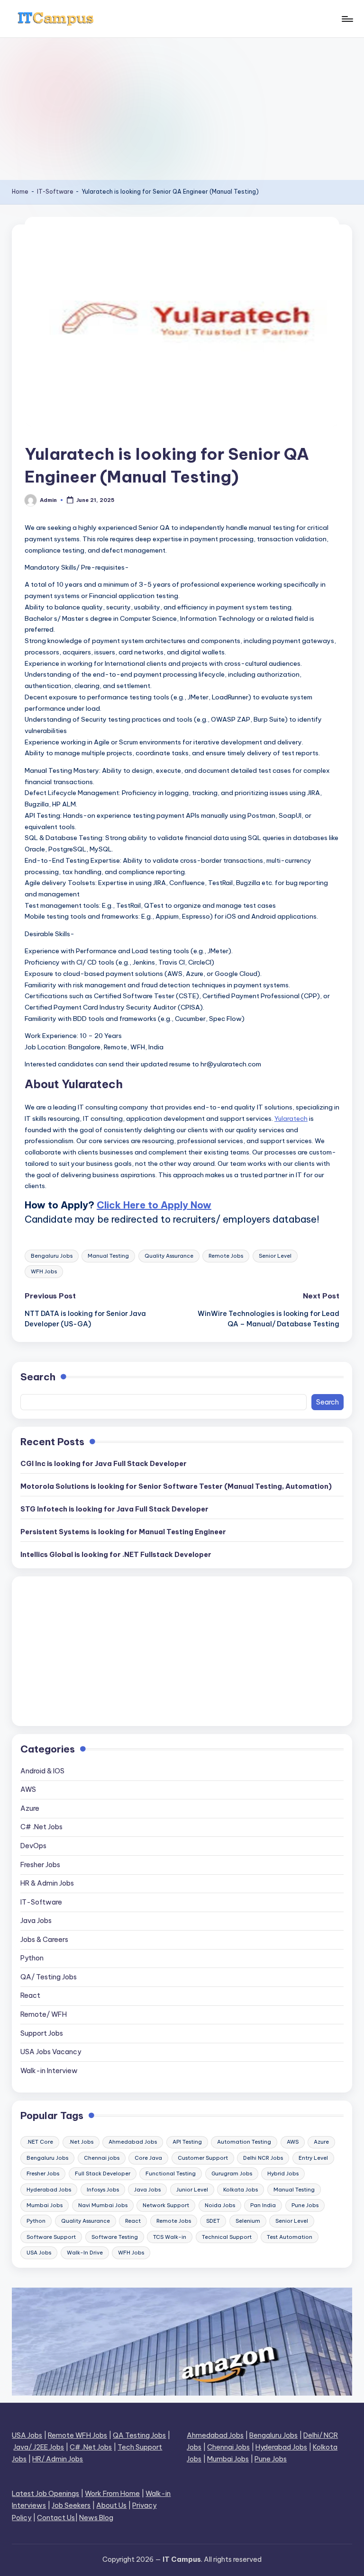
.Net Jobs (81, 2142)
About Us (111, 2505)
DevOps (33, 1846)
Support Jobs (42, 2033)
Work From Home (112, 2494)
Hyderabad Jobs (49, 2190)
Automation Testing (244, 2142)
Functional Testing (171, 2173)
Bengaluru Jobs (52, 1256)
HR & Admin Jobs (47, 1883)
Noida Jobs (220, 2205)
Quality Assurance (169, 1256)
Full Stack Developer (103, 2173)
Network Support (166, 2205)
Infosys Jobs (103, 2190)
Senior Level (275, 1256)
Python (32, 1958)
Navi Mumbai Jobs (103, 2205)
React (30, 1995)
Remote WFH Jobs (77, 2435)
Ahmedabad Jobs (133, 2142)
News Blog (96, 2518)
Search (38, 1377)
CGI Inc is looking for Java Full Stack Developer (104, 1464)
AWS (28, 1789)
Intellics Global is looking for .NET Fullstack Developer (116, 1555)
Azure (30, 1808)
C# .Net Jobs (41, 1827)
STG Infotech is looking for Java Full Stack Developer (114, 1509)
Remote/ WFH (44, 2014)
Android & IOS (42, 1771)
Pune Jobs (305, 2205)
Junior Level (192, 2190)
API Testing (187, 2142)
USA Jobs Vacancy (51, 2052)
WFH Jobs (44, 1271)
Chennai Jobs (228, 2447)
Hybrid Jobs (283, 2173)
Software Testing (115, 2237)
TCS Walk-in (170, 2237)
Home (20, 192)
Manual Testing (108, 1256)
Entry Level (313, 2158)
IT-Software (55, 192)
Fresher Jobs (40, 1865)
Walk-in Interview (49, 2071)
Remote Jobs (226, 1256)
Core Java (148, 2158)
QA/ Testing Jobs (49, 1977)
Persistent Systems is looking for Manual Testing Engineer (123, 1532)
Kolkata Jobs (241, 2190)
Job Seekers (71, 2505)
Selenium (248, 2221)
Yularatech (291, 1118)
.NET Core (40, 2142)
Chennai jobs (102, 2158)
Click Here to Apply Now (154, 1205)
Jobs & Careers (44, 1940)
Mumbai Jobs (45, 2205)
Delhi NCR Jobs (263, 2158)
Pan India (263, 2205)
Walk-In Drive (85, 2253)
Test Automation (290, 2237)
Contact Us (56, 2518)
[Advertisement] (182, 109)
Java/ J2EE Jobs (39, 2447)
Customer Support (203, 2158)
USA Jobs (39, 2253)
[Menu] (347, 19)
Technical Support (227, 2237)
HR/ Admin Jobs (58, 2459)
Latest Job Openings (45, 2494)
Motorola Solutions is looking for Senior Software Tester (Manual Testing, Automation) (176, 1486)
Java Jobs (36, 1921)
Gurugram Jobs (232, 2173)
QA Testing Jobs (139, 2435)
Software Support (51, 2237)
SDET (213, 2221)
